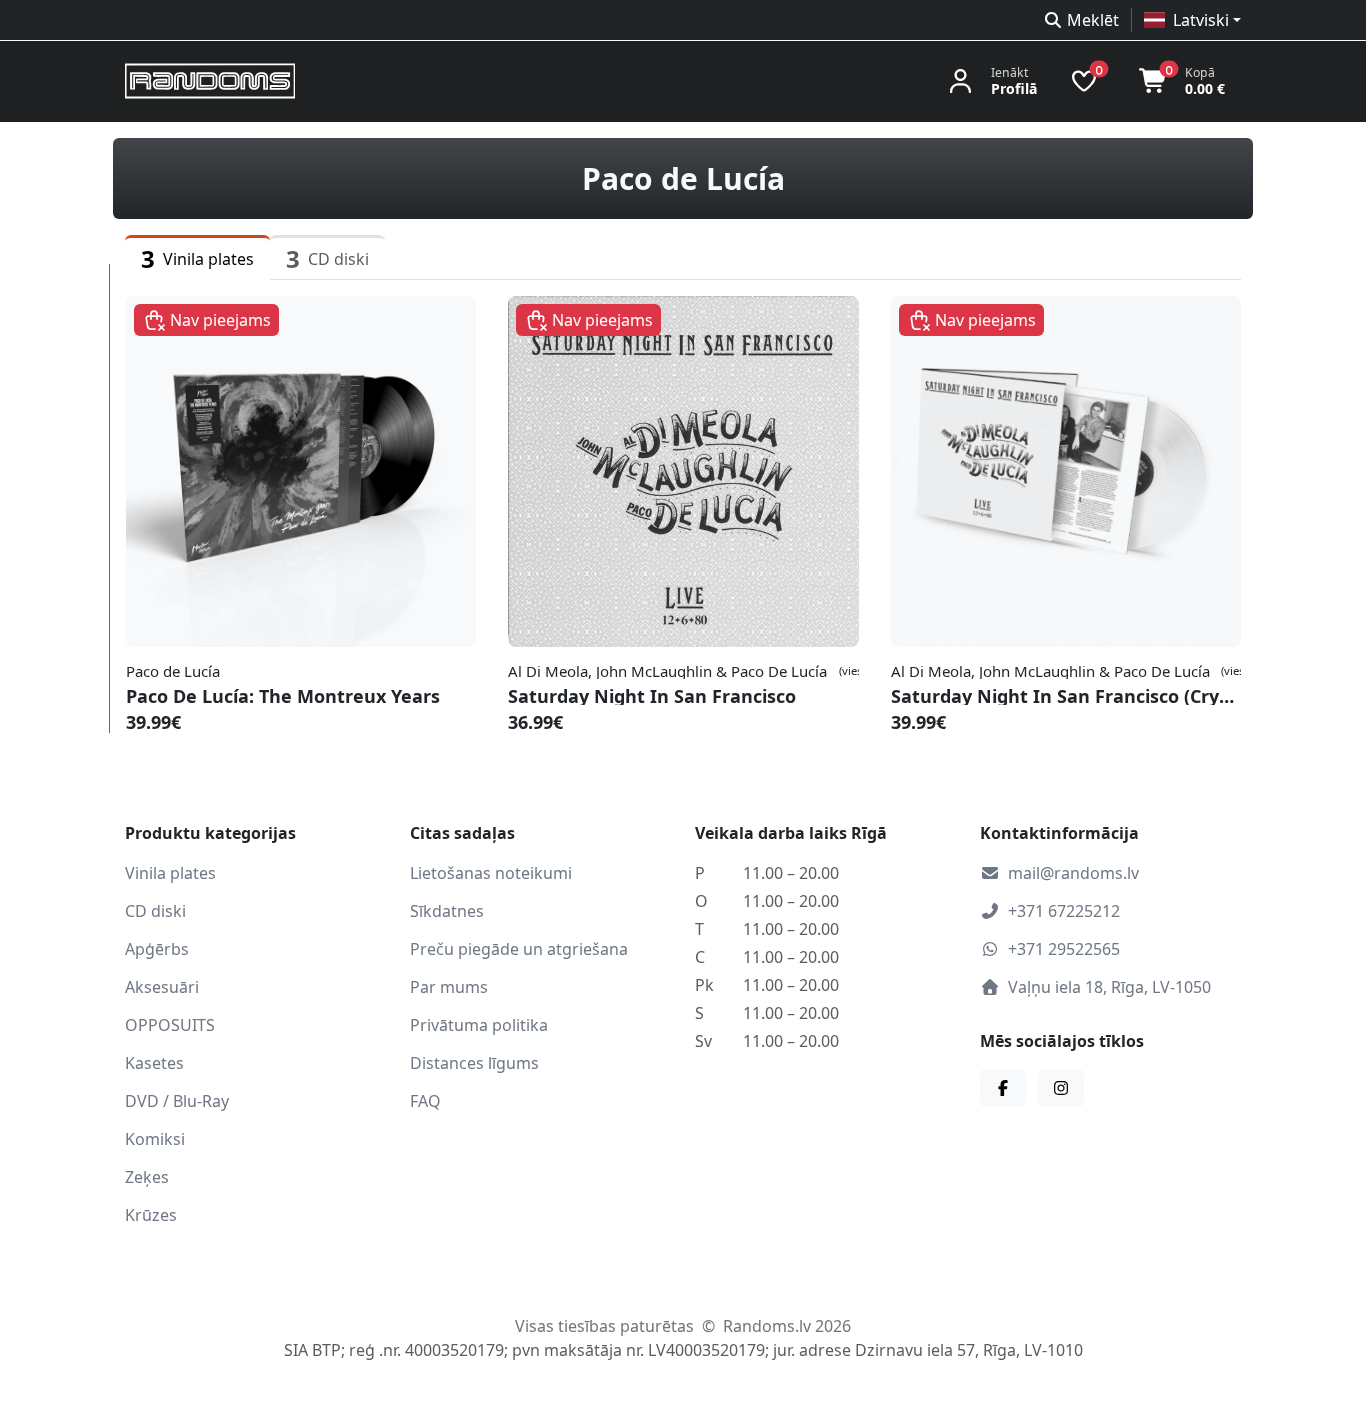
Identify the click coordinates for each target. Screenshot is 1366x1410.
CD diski (155, 911)
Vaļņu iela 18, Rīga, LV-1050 (1109, 987)
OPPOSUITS (170, 1025)
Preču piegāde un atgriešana (519, 949)
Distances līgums (474, 1063)
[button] (1192, 20)
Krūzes (151, 1215)
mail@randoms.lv (1073, 873)
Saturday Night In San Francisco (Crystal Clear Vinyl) (1066, 696)
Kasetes (154, 1063)
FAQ (425, 1101)
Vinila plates (170, 873)
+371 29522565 (1064, 949)
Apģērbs (157, 949)
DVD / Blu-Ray (177, 1101)
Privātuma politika (479, 1025)
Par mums (449, 987)
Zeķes (147, 1177)
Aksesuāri (162, 987)
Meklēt (1093, 20)
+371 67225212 (1064, 911)
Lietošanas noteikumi (491, 873)
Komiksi (155, 1139)
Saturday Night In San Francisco (652, 696)
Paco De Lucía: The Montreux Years (283, 696)
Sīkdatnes (447, 911)
